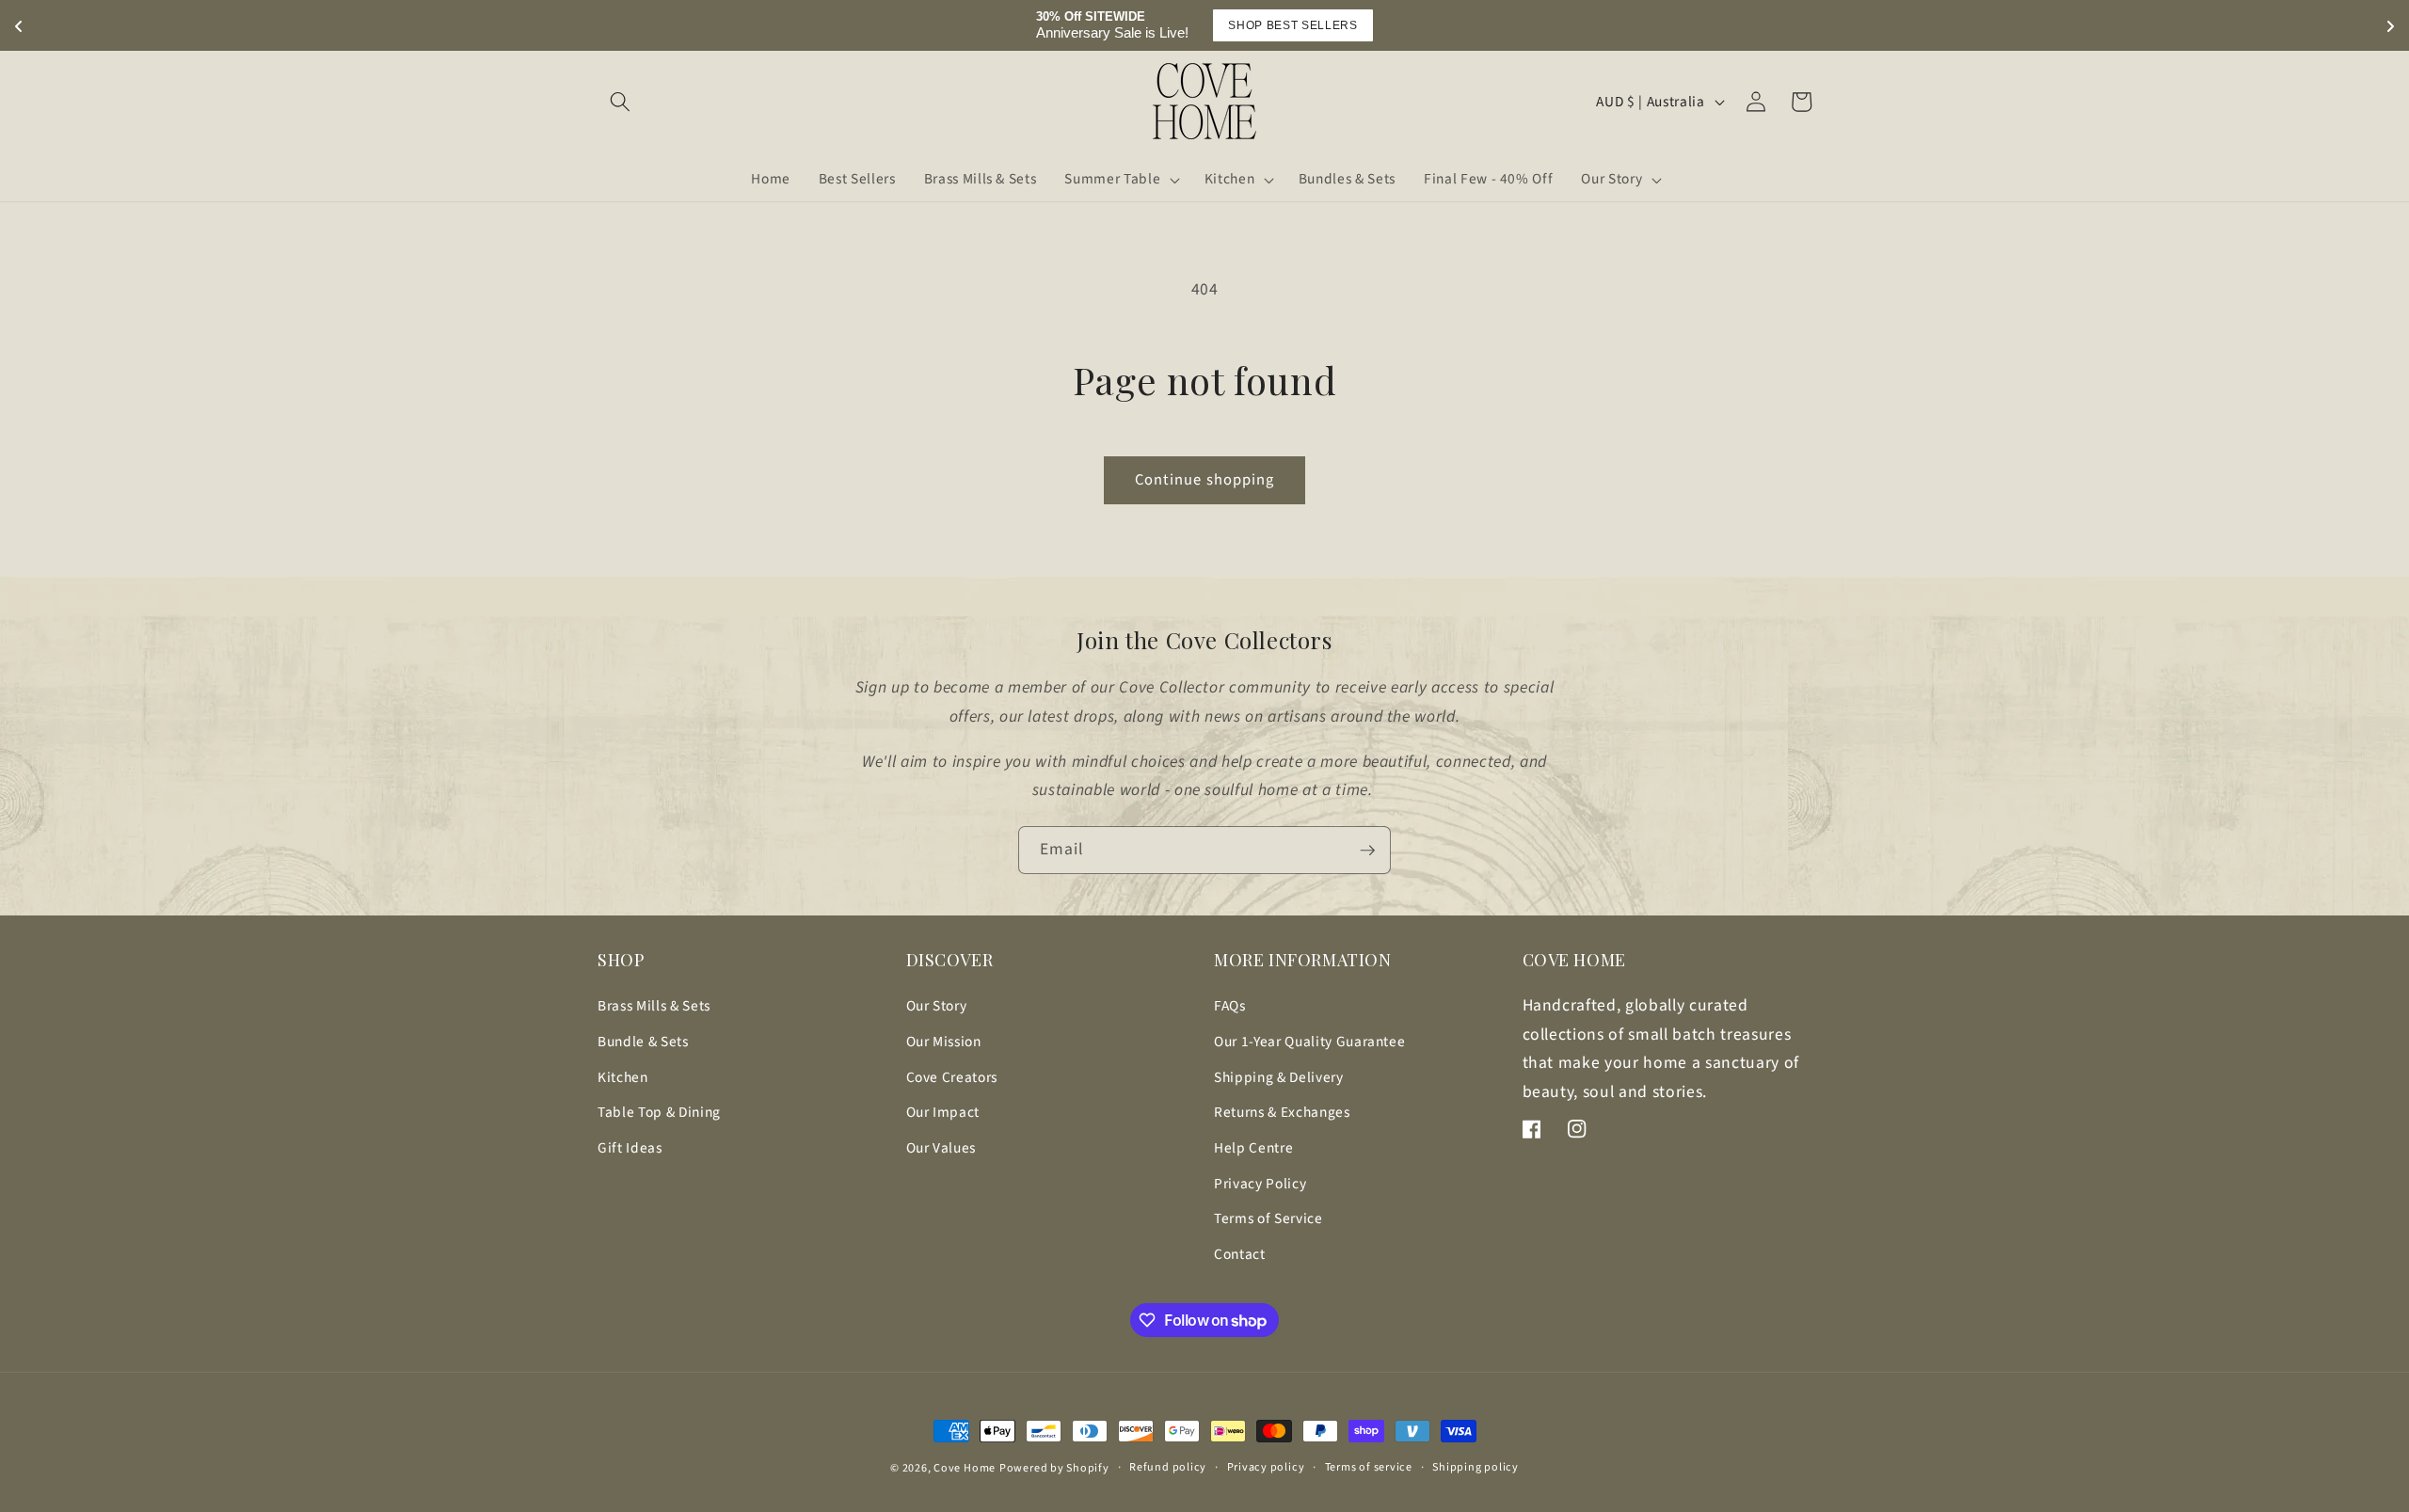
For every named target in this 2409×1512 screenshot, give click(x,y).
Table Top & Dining (659, 1112)
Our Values (941, 1148)
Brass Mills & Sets (654, 1006)
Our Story (937, 1006)
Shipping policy (1476, 1467)
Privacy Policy (1260, 1184)
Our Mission (944, 1042)
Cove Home (965, 1468)
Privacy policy (1266, 1467)
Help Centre (1253, 1148)
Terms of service (1369, 1467)
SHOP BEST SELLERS (1292, 25)
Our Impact (943, 1112)
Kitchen (623, 1077)
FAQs (1230, 1006)
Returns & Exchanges (1282, 1112)
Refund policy (1168, 1467)
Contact (1240, 1254)
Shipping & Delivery (1279, 1077)
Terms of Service (1268, 1218)
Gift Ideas (630, 1148)
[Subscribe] (1367, 851)
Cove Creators (952, 1077)
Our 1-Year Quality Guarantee (1309, 1042)
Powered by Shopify (1054, 1468)
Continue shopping (1205, 480)
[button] (620, 102)
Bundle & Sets (643, 1042)
